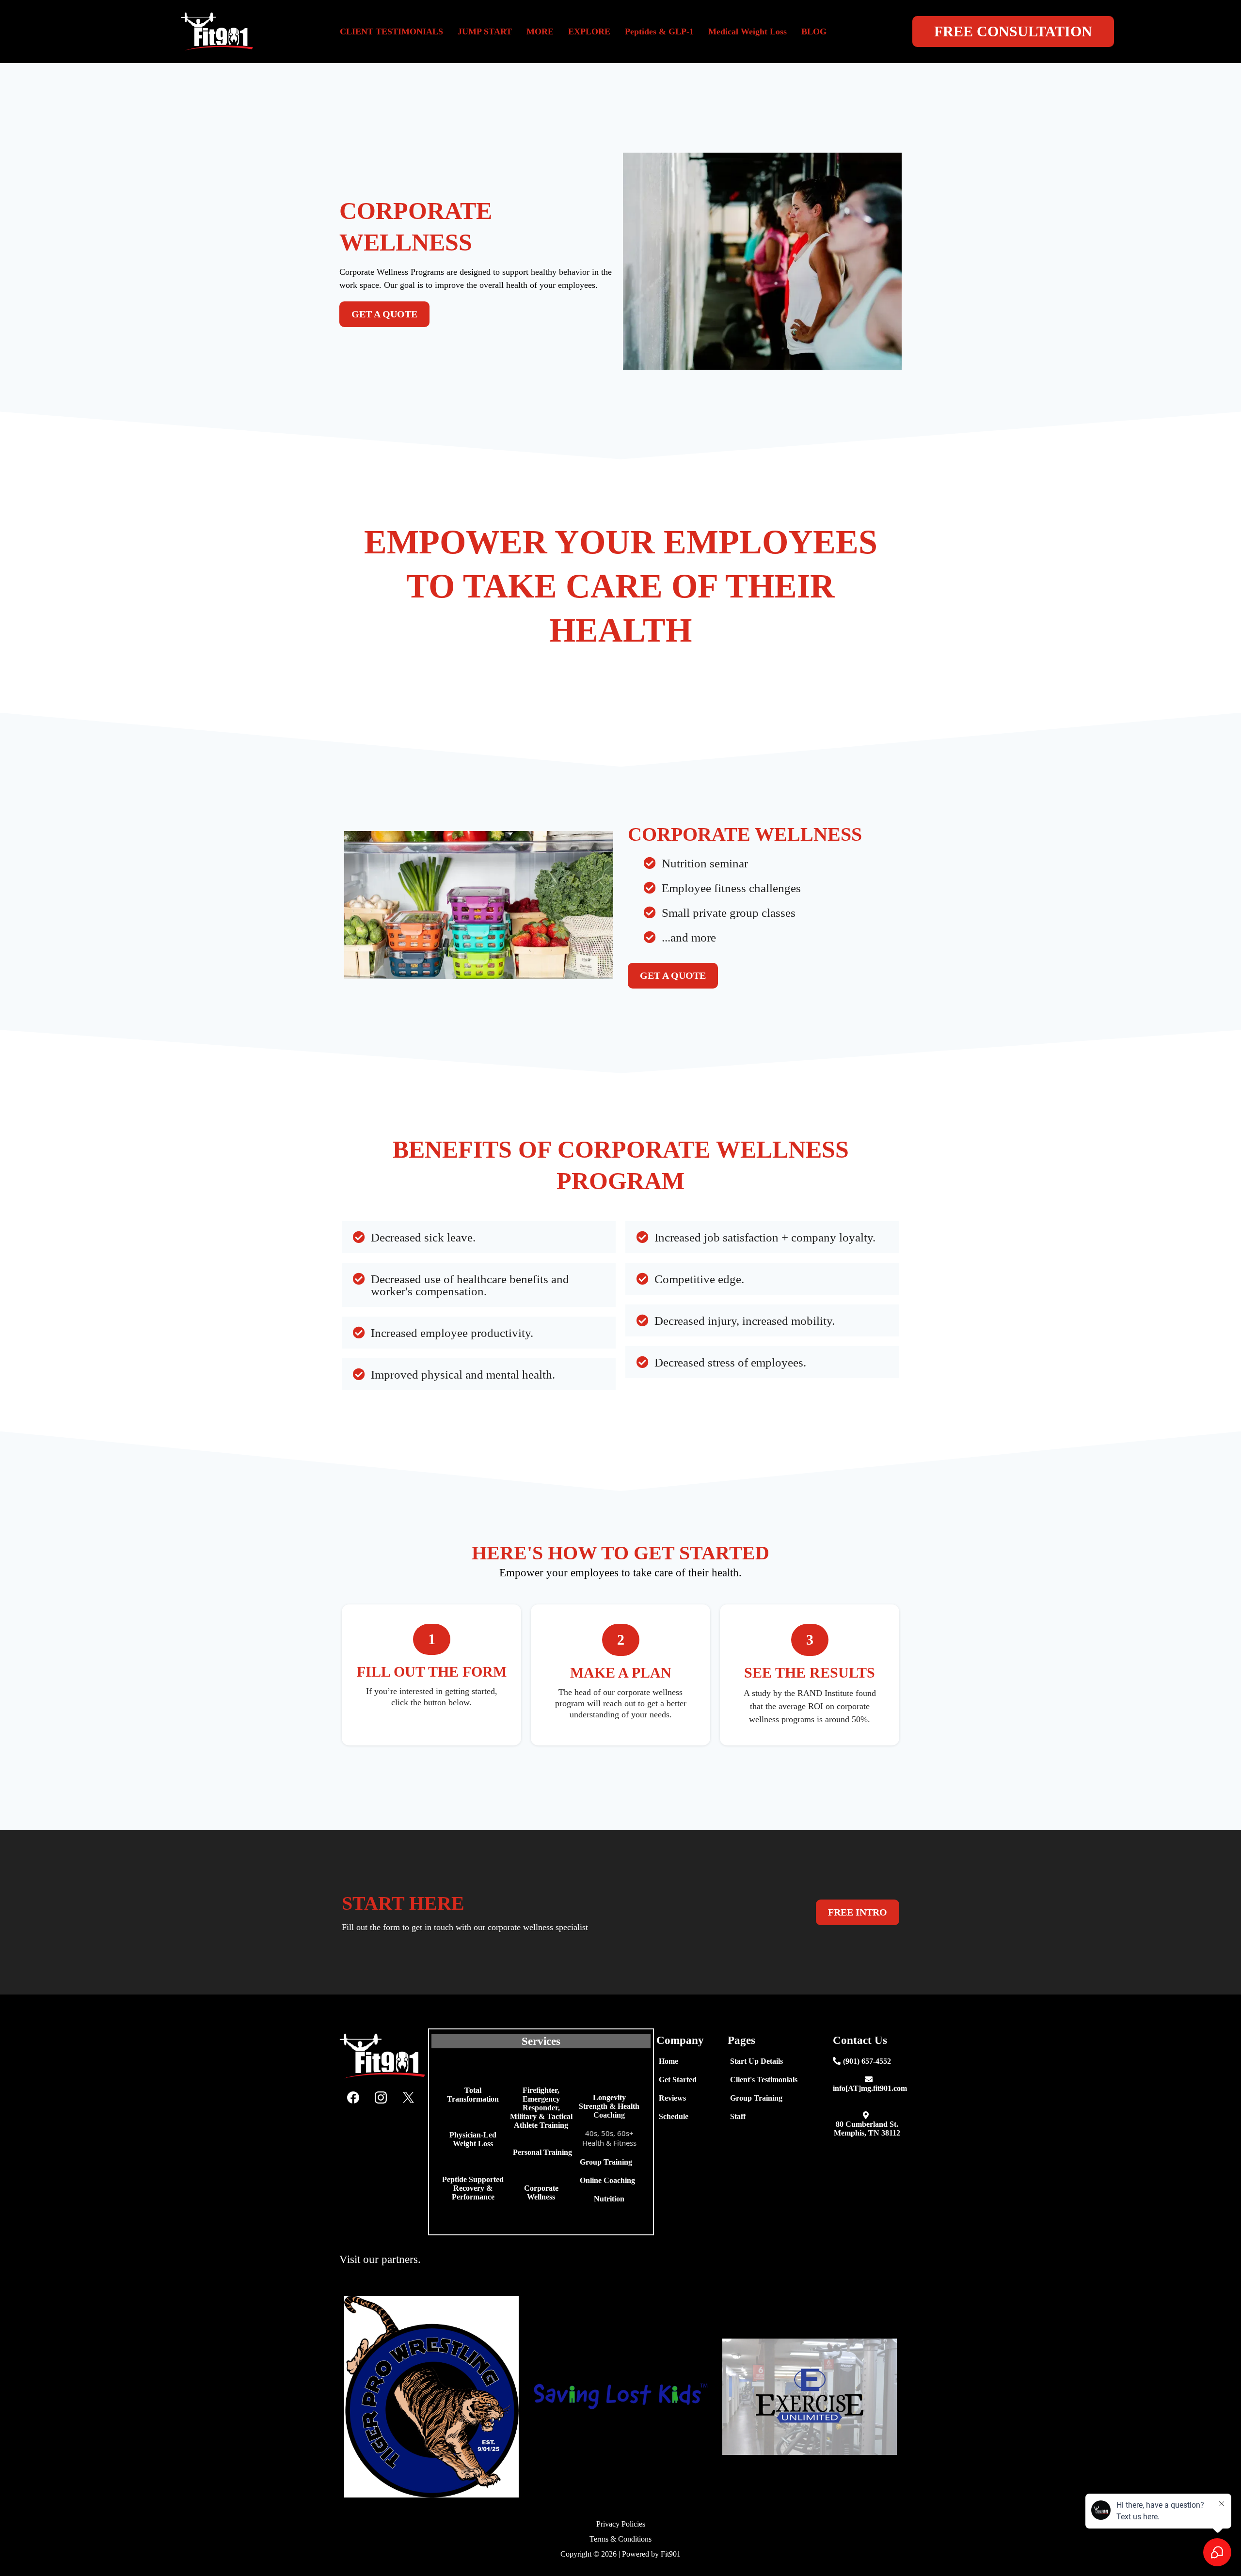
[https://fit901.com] (132, 31)
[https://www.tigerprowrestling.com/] (431, 2397)
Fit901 (671, 2554)
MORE (540, 31)
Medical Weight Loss (748, 31)
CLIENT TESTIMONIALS (391, 31)
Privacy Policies (621, 2524)
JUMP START (485, 31)
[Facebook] (353, 2097)
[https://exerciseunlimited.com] (810, 2397)
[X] (408, 2097)
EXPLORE (589, 31)
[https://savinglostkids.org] (620, 2397)
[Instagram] (381, 2097)
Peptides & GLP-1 (659, 31)
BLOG (814, 31)
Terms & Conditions (620, 2539)
